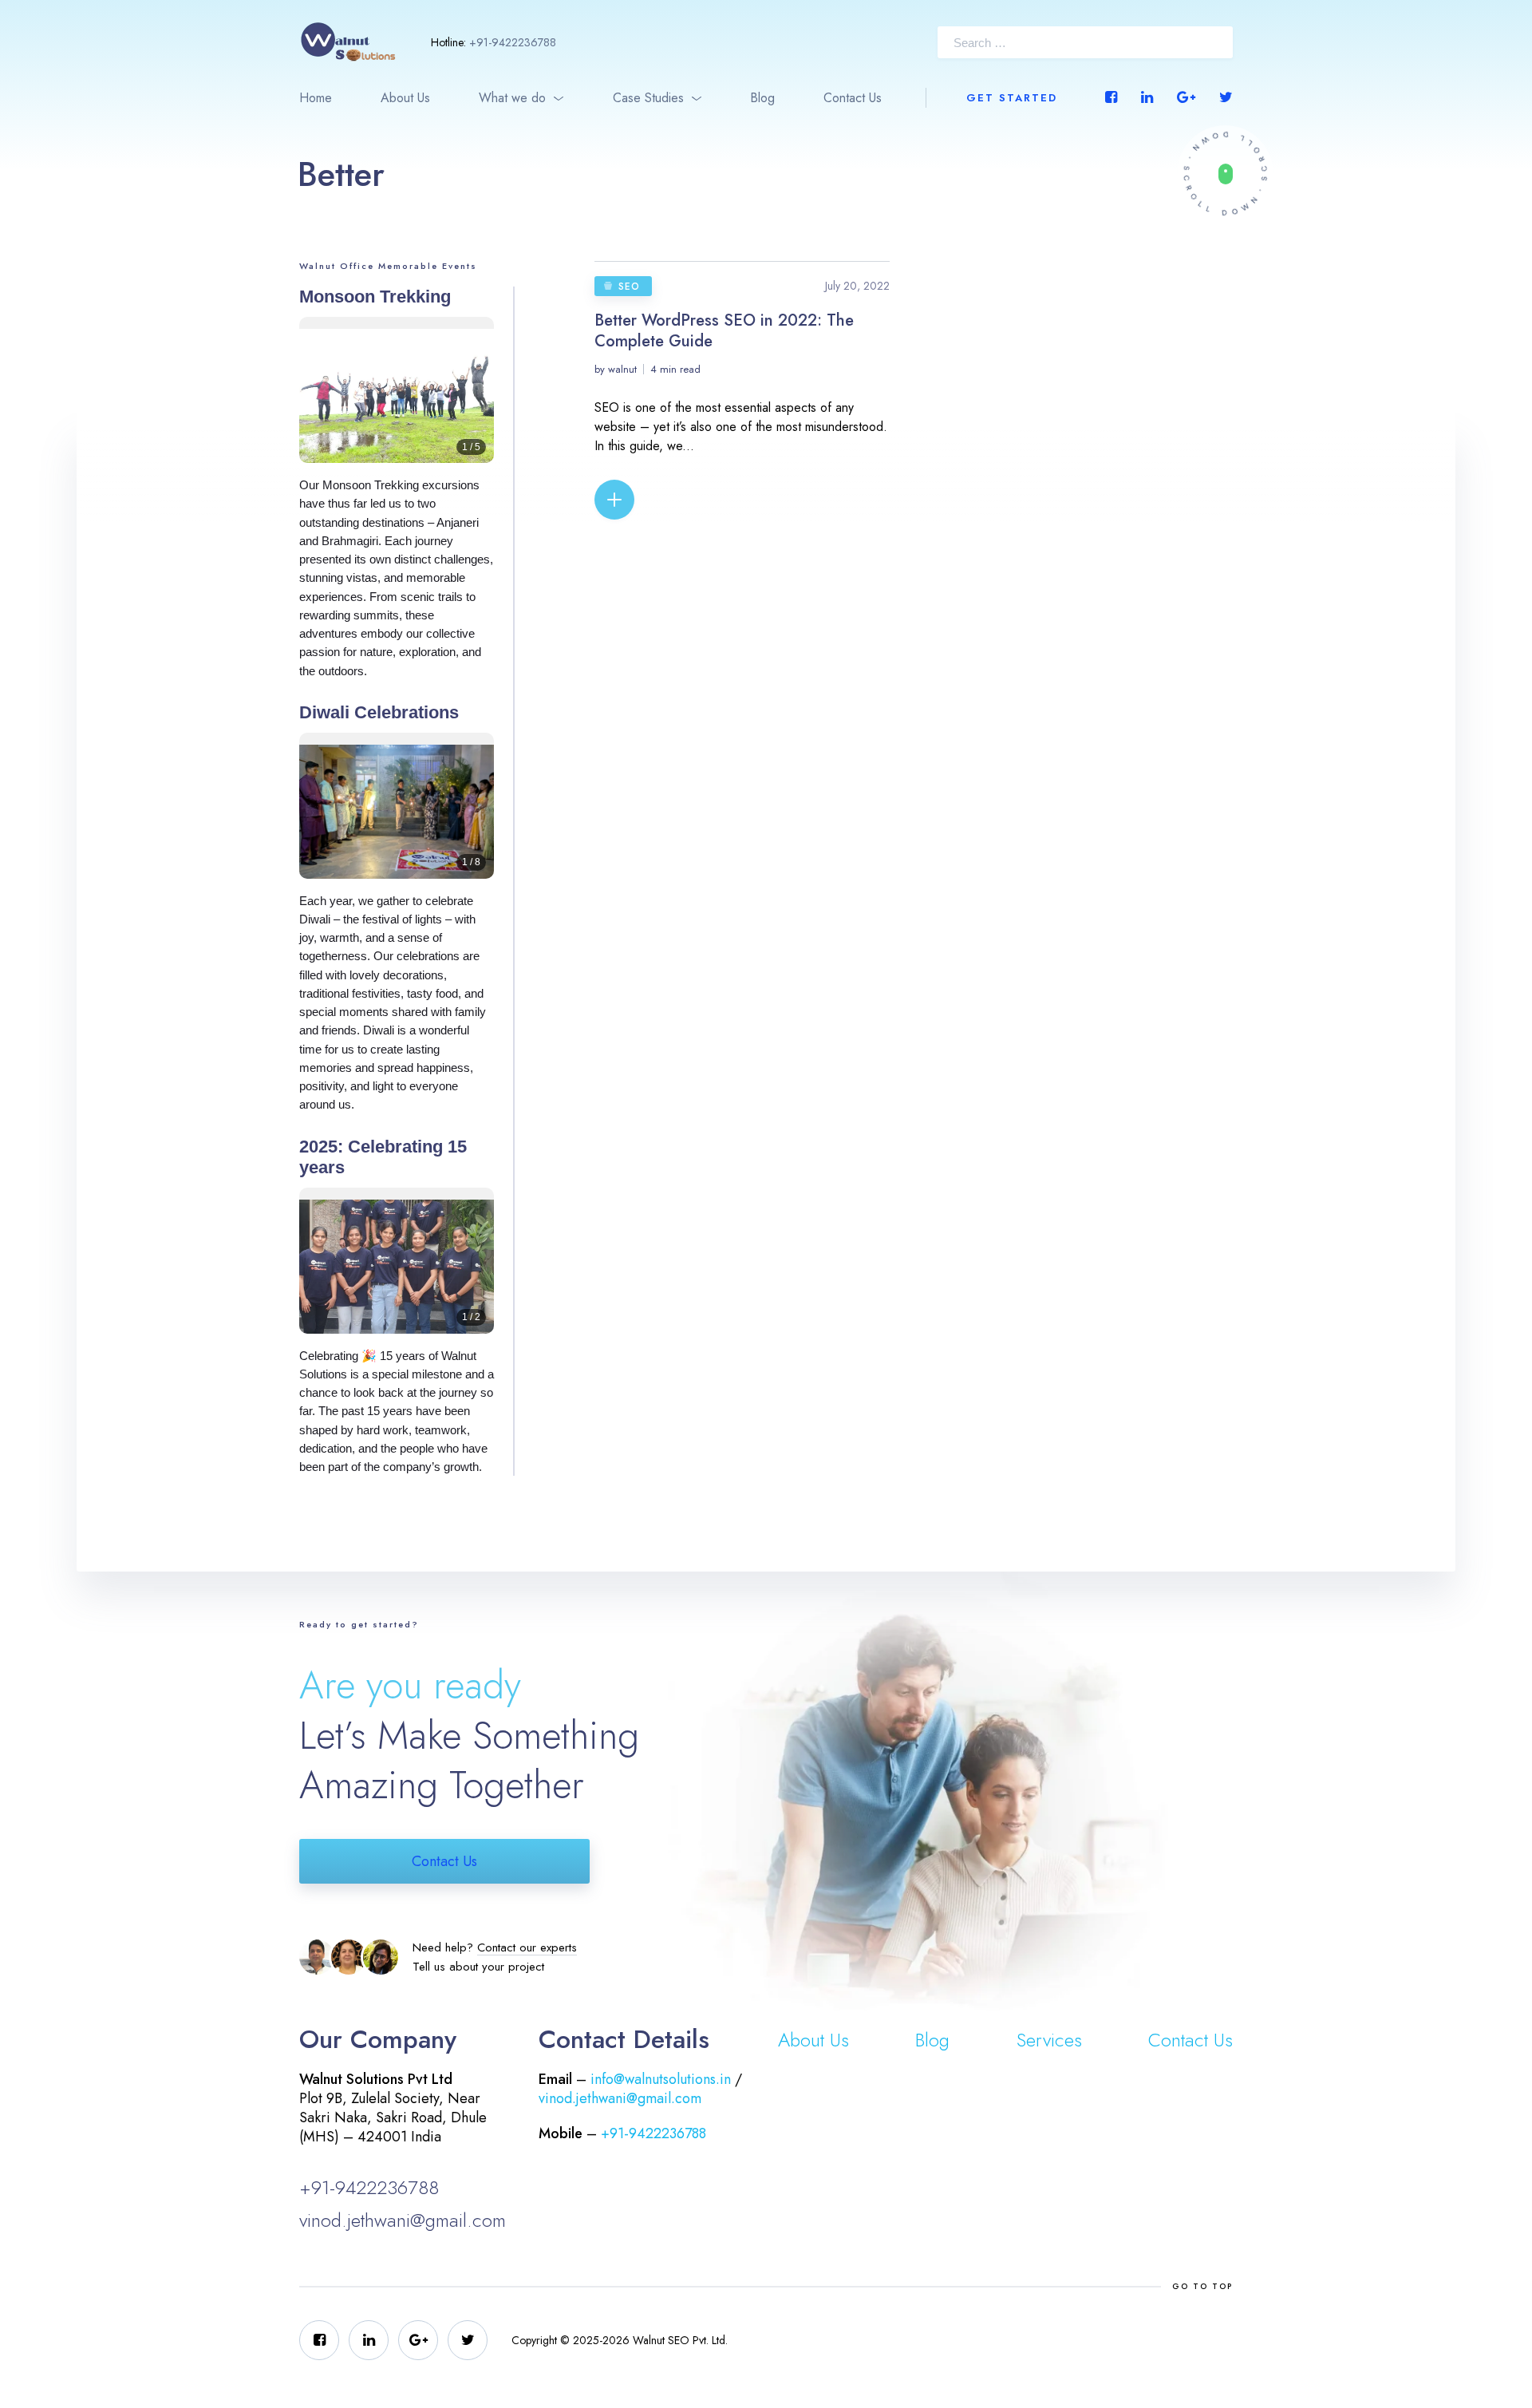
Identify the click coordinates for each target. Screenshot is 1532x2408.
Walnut (622, 369)
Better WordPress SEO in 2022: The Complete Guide (724, 331)
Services (1049, 2040)
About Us (405, 98)
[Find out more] (1225, 174)
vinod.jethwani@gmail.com (403, 2220)
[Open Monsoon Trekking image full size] (397, 402)
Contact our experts (527, 1947)
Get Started (1012, 98)
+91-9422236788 (513, 42)
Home (316, 98)
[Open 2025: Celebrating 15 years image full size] (397, 1273)
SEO (629, 287)
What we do (512, 98)
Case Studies (648, 98)
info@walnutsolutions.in (661, 2079)
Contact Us (853, 98)
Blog (762, 98)
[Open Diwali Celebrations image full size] (397, 818)
